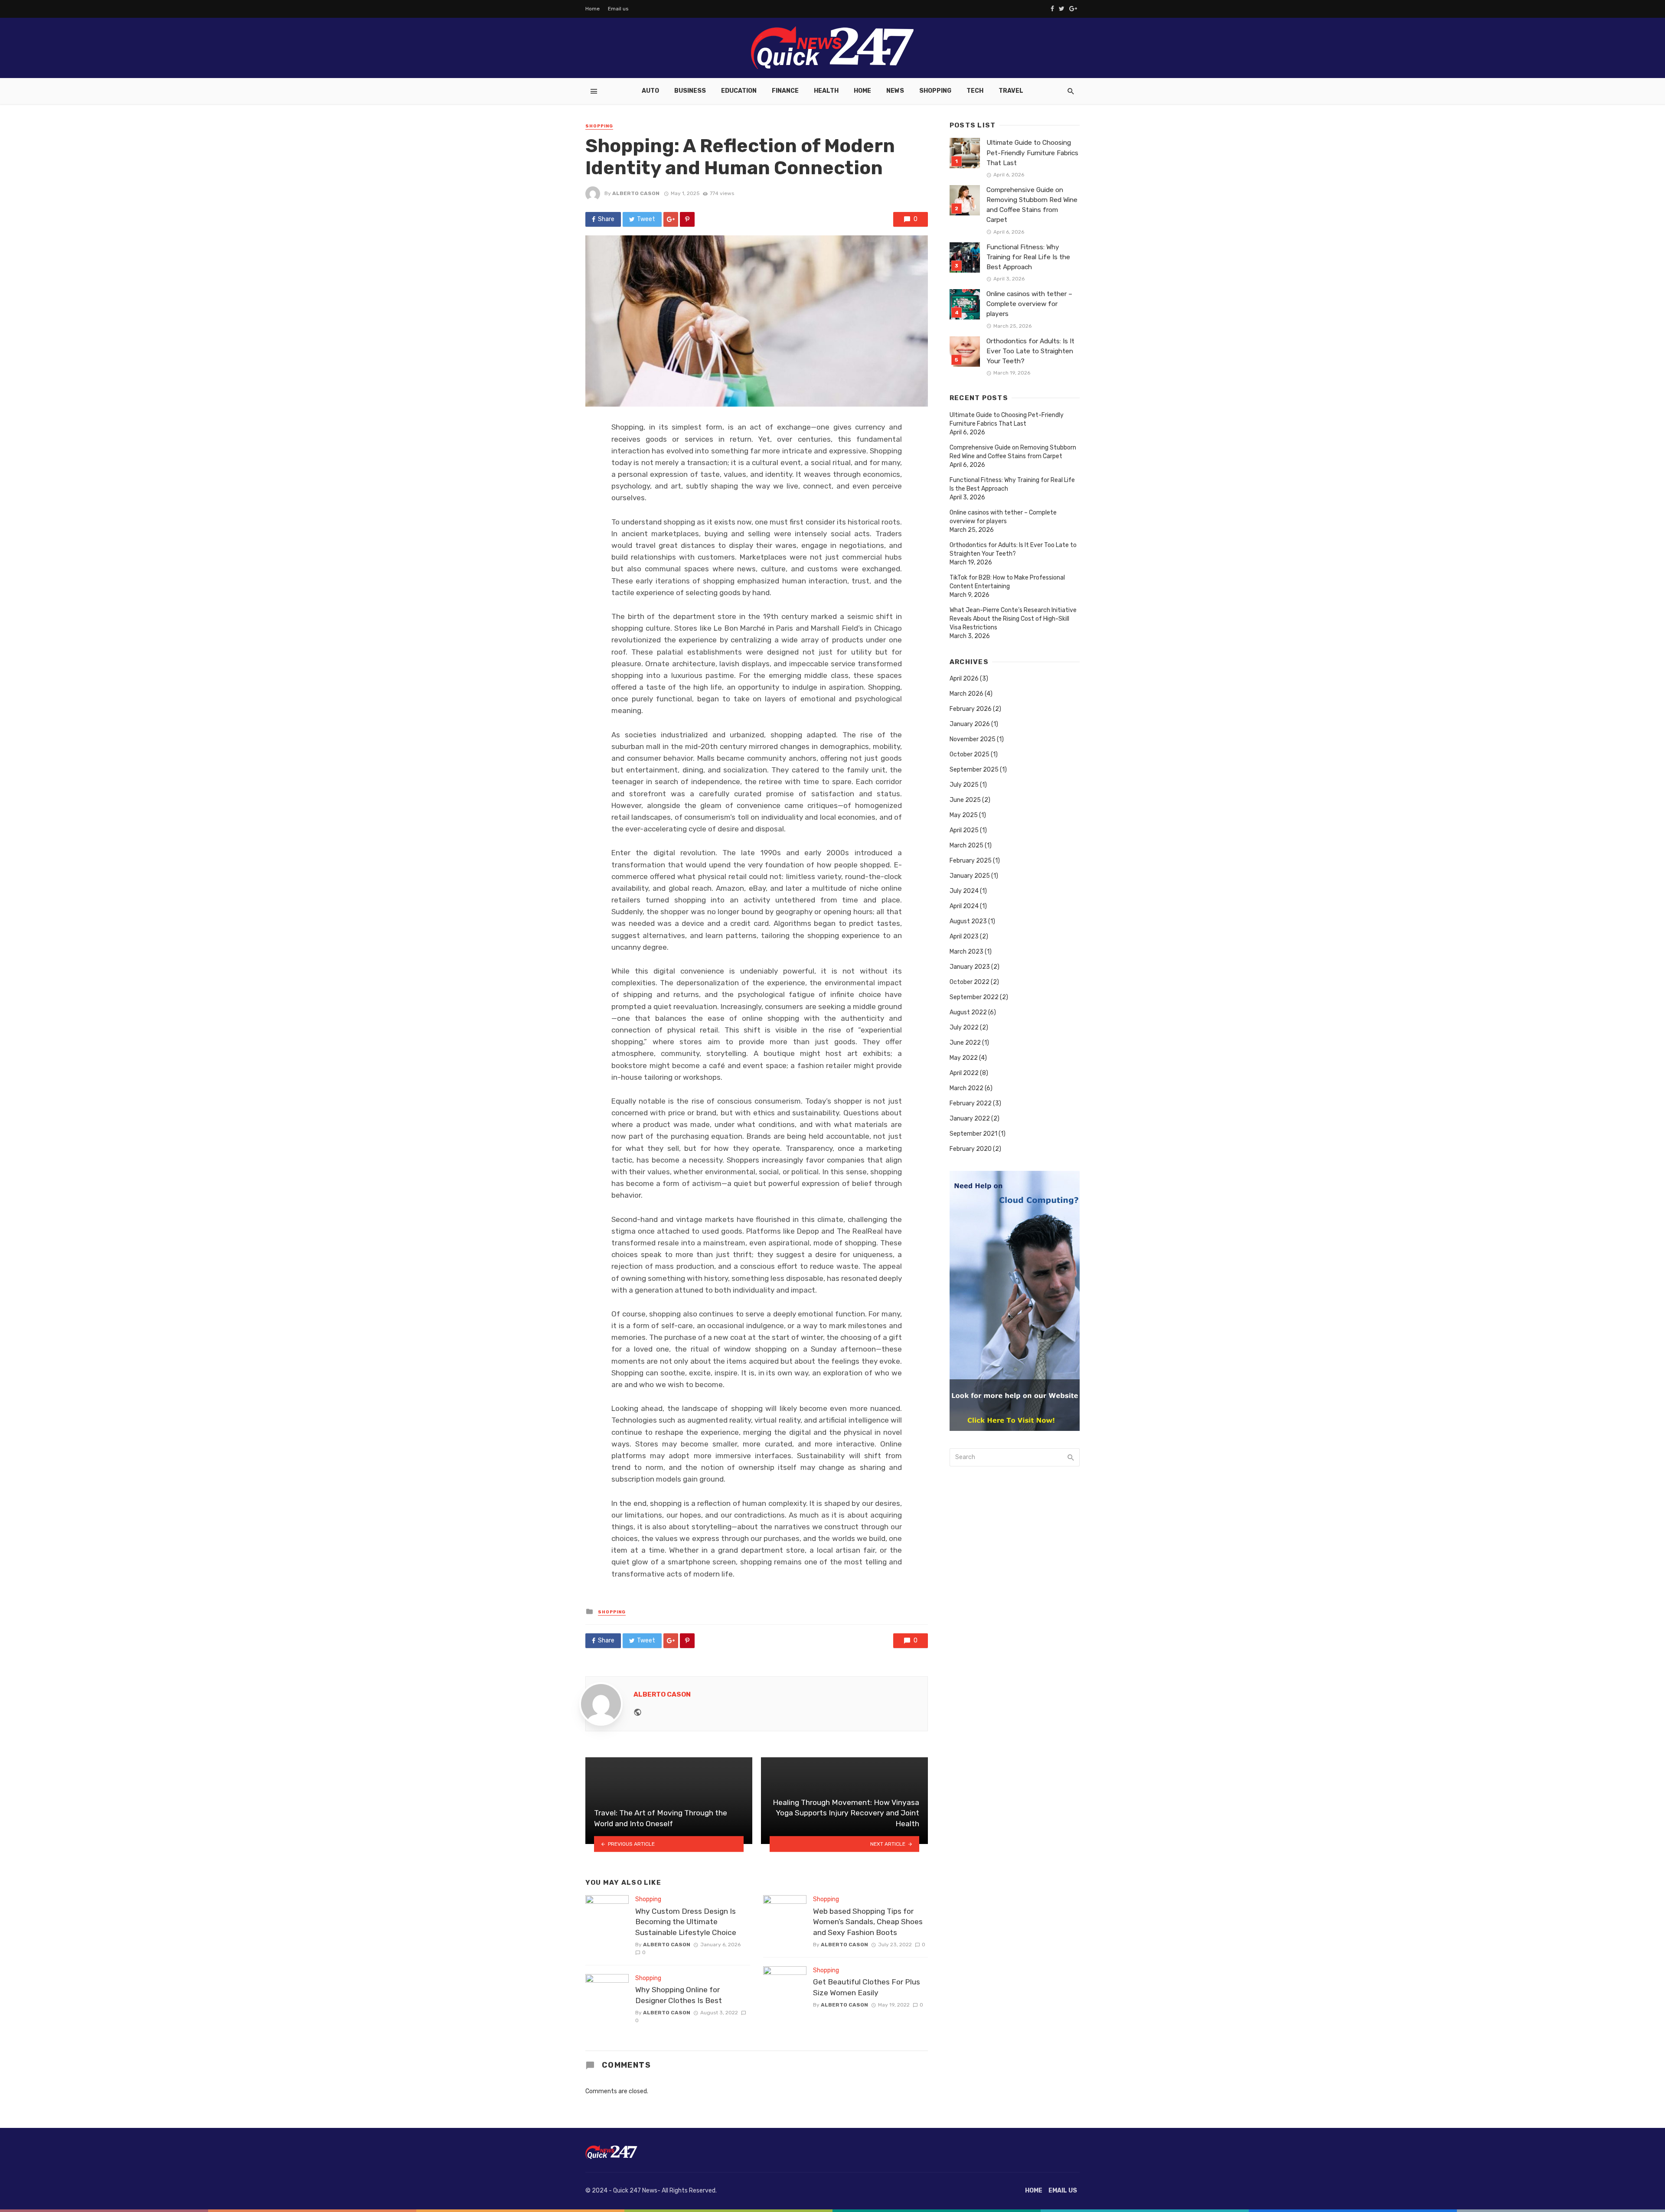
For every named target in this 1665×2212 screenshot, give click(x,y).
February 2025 (971, 861)
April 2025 (964, 830)
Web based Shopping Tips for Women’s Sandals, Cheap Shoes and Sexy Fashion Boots (868, 1922)
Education (739, 91)
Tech (975, 91)
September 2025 (974, 770)
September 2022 (974, 997)
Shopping (935, 91)
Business (690, 91)
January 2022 (970, 1119)
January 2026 (970, 724)
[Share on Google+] (671, 219)
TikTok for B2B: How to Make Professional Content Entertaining (1007, 582)
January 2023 (970, 967)
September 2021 (973, 1134)
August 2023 (968, 921)
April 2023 (964, 937)
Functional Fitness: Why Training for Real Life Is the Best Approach (1028, 257)
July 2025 (964, 785)
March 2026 (966, 694)
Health (826, 91)
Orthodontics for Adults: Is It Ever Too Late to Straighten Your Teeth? (1030, 351)
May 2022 (964, 1058)
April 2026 (964, 679)
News (895, 91)
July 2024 (964, 891)
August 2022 (968, 1012)
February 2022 (971, 1103)
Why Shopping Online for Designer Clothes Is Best (679, 1995)
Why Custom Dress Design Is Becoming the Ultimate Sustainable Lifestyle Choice (686, 1922)
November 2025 (973, 739)
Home (593, 9)
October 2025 (970, 754)
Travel (1011, 91)
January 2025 (970, 876)
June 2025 (965, 800)
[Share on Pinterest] (687, 219)
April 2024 (964, 906)
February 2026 (971, 709)
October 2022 (970, 982)
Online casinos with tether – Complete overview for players (1029, 304)
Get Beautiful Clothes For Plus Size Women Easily (867, 1987)
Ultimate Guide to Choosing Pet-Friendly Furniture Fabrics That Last (1032, 153)
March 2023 (966, 952)
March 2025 (966, 845)
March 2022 (966, 1088)
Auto (650, 91)
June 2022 (965, 1043)
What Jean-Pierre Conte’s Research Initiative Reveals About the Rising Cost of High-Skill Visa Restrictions (1013, 619)
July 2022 (964, 1028)
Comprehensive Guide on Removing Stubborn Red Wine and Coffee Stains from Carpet (1032, 205)
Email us (618, 9)
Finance (785, 91)
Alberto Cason (636, 193)
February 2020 (971, 1149)
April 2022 (964, 1073)
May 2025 (964, 815)
